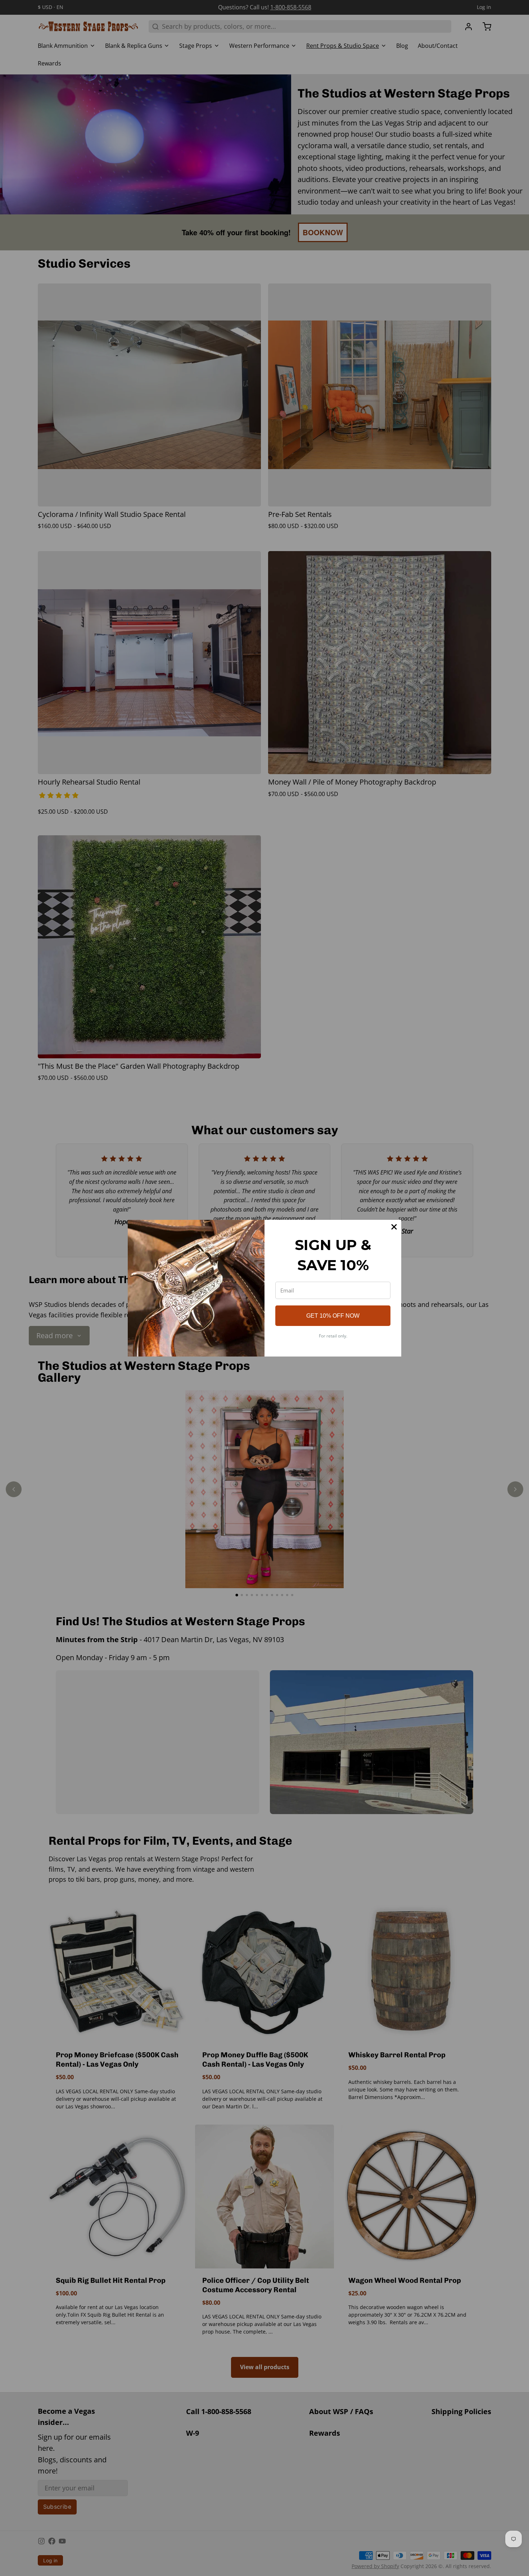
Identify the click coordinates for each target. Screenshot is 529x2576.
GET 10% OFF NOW (333, 1316)
